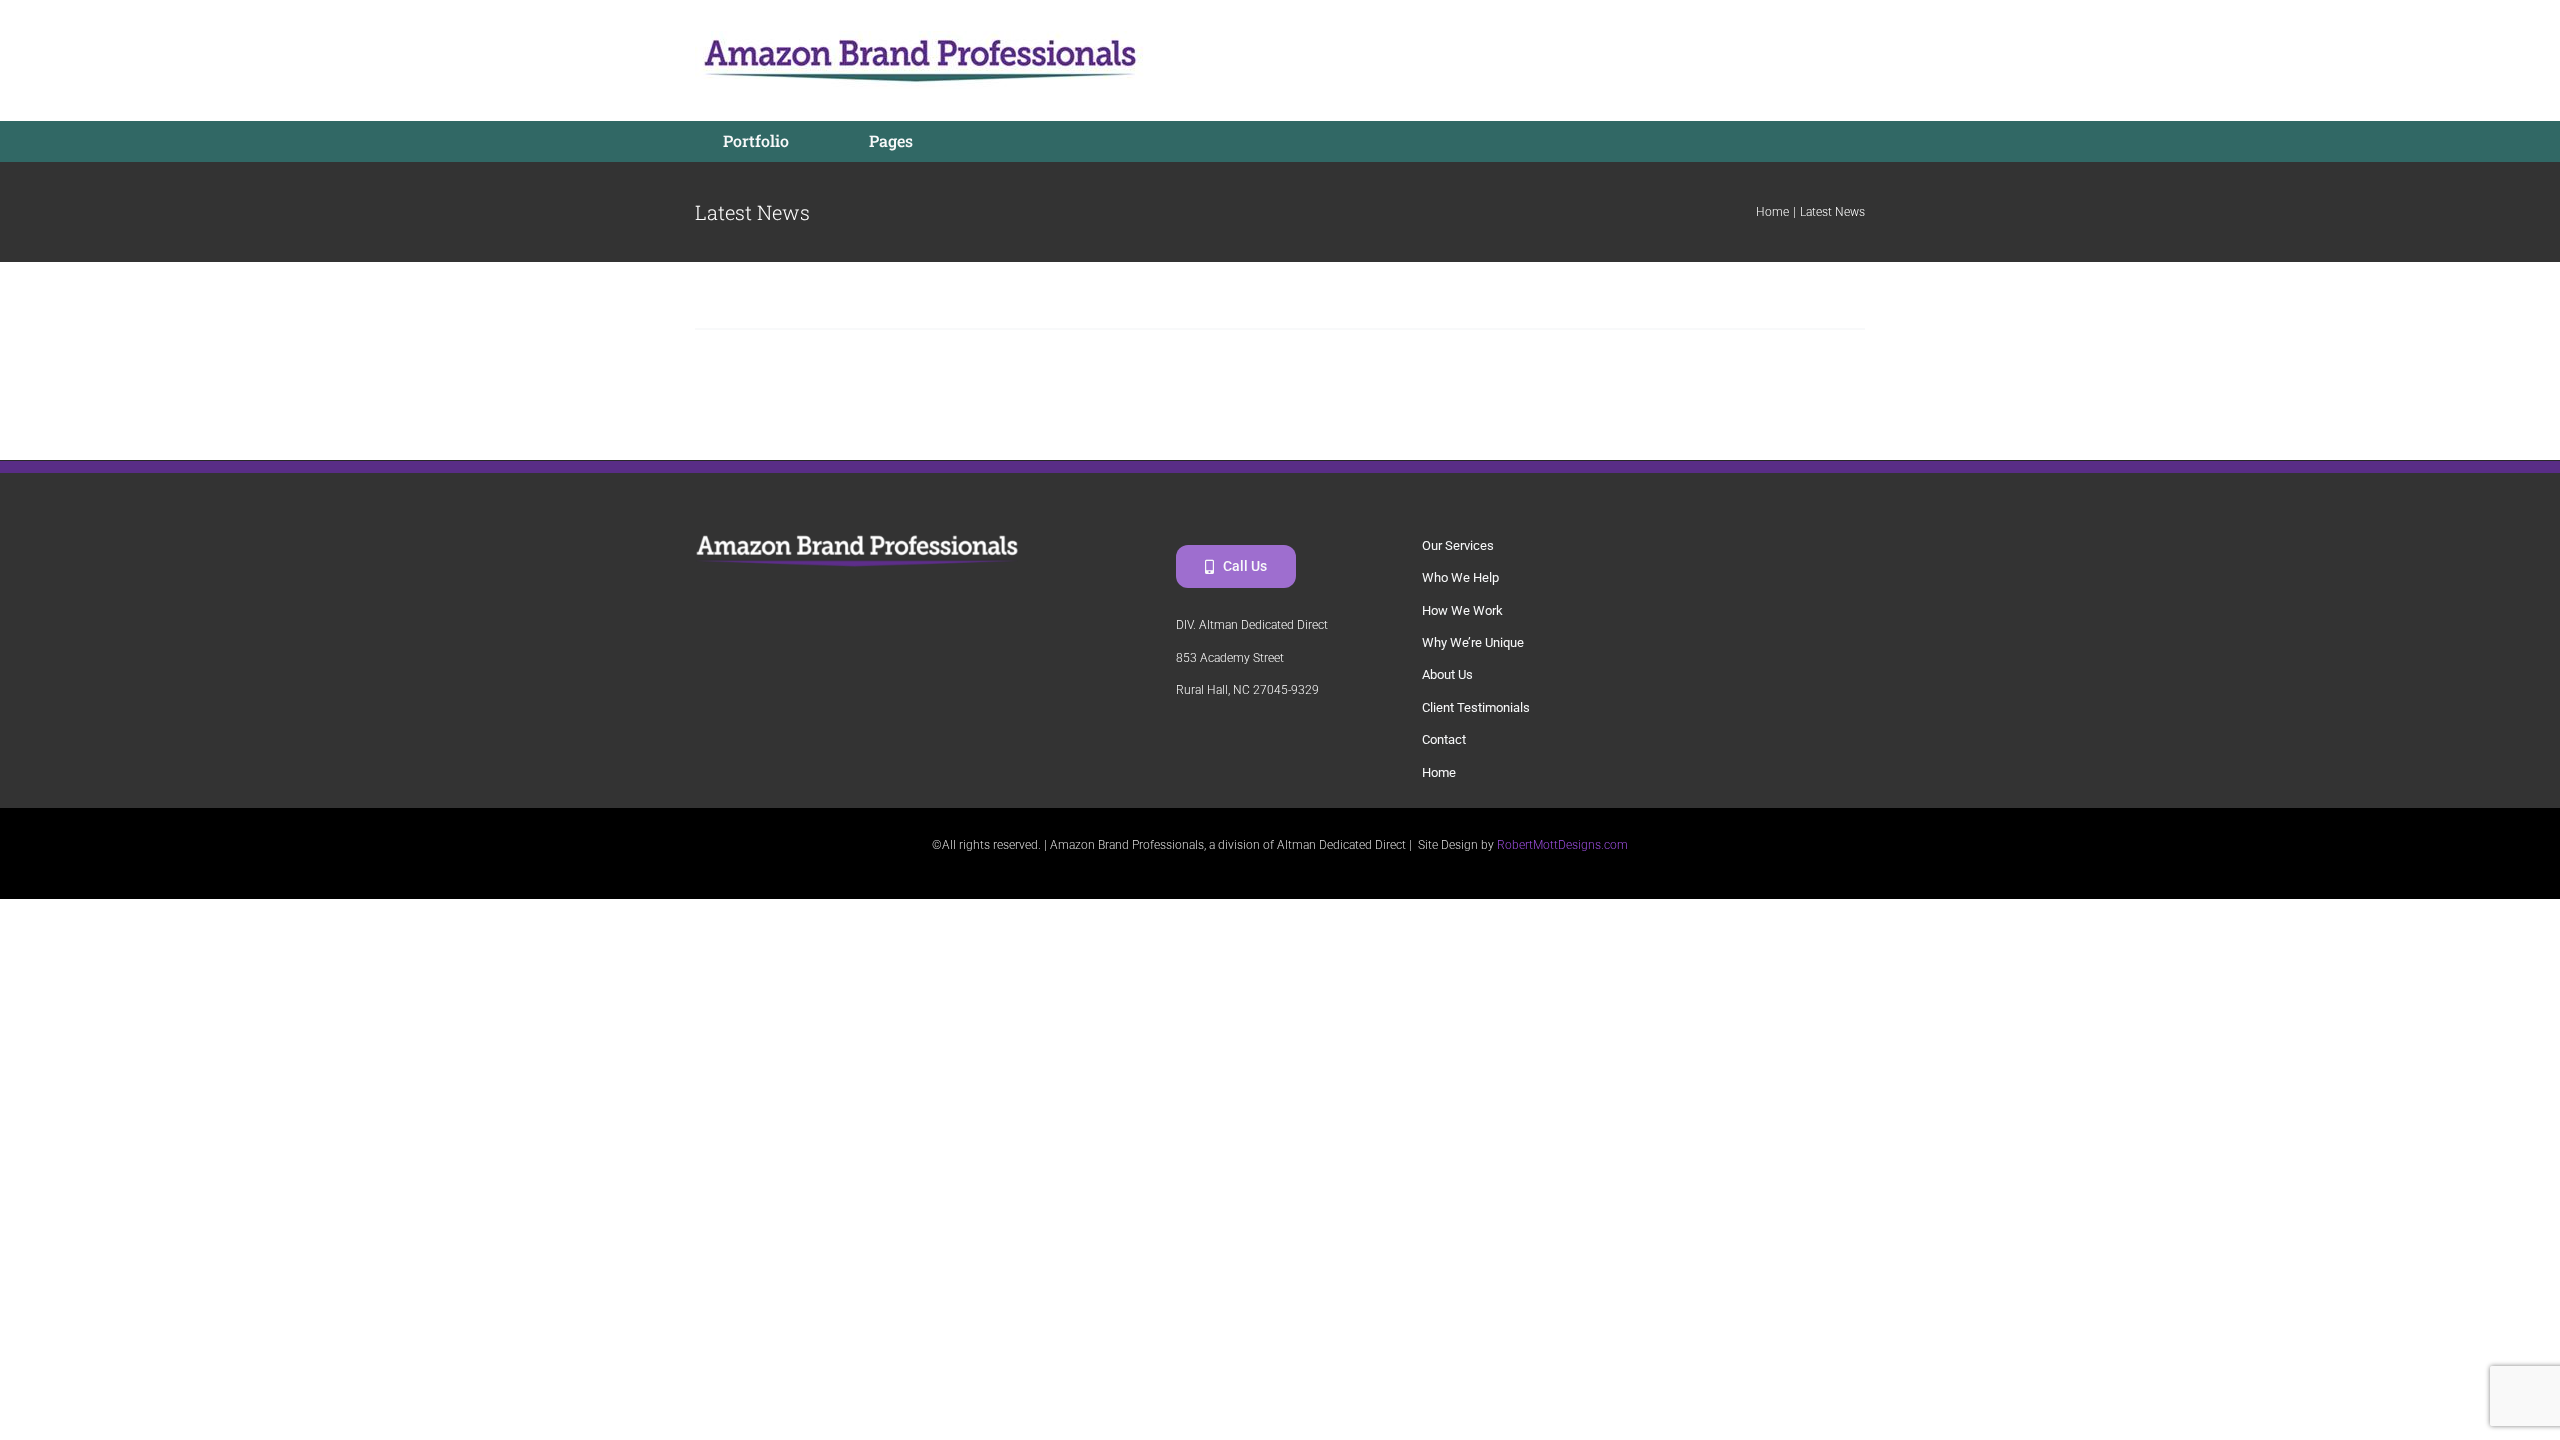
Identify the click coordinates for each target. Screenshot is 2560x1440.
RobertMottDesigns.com (1562, 845)
